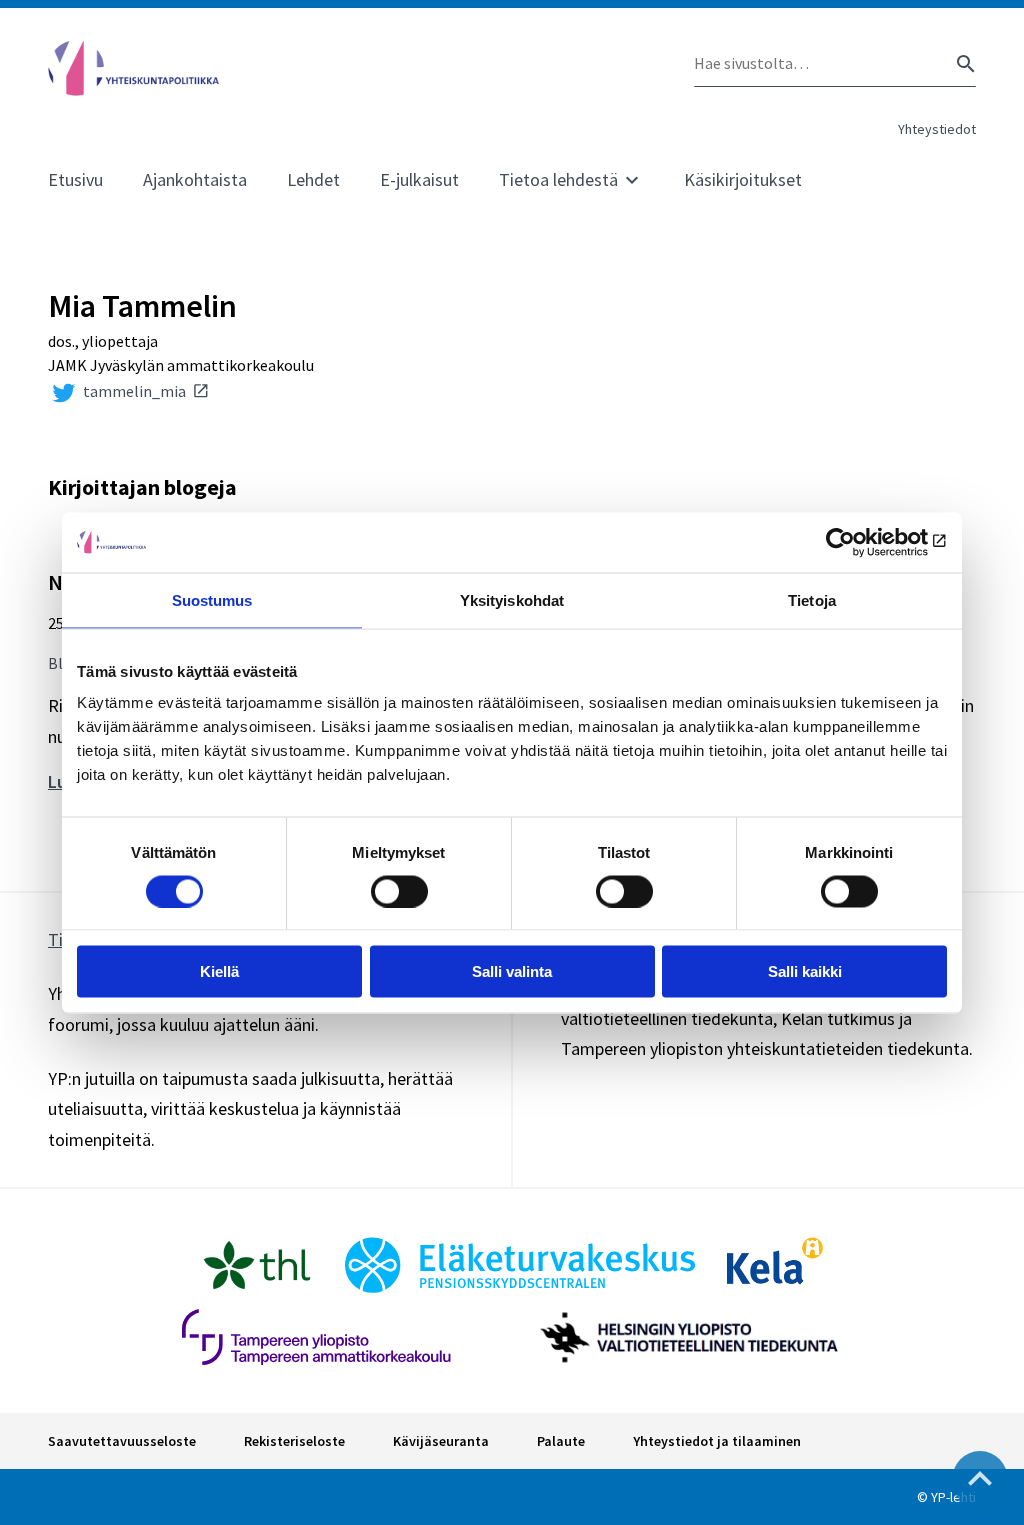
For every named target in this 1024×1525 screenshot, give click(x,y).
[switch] (399, 891)
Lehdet (313, 179)
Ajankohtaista (195, 179)
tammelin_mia (134, 391)
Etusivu (75, 179)
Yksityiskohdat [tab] (512, 599)
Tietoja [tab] (812, 599)
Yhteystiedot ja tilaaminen (717, 1441)
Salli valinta (512, 971)
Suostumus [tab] (212, 599)
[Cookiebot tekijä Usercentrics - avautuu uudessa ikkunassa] (859, 542)
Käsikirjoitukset (743, 179)
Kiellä (219, 971)
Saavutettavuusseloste (122, 1441)
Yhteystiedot (937, 129)
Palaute (561, 1441)
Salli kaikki (805, 971)
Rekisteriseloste (294, 1441)
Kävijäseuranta (441, 1441)
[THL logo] (257, 1265)
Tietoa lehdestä (558, 179)
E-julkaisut (419, 179)
